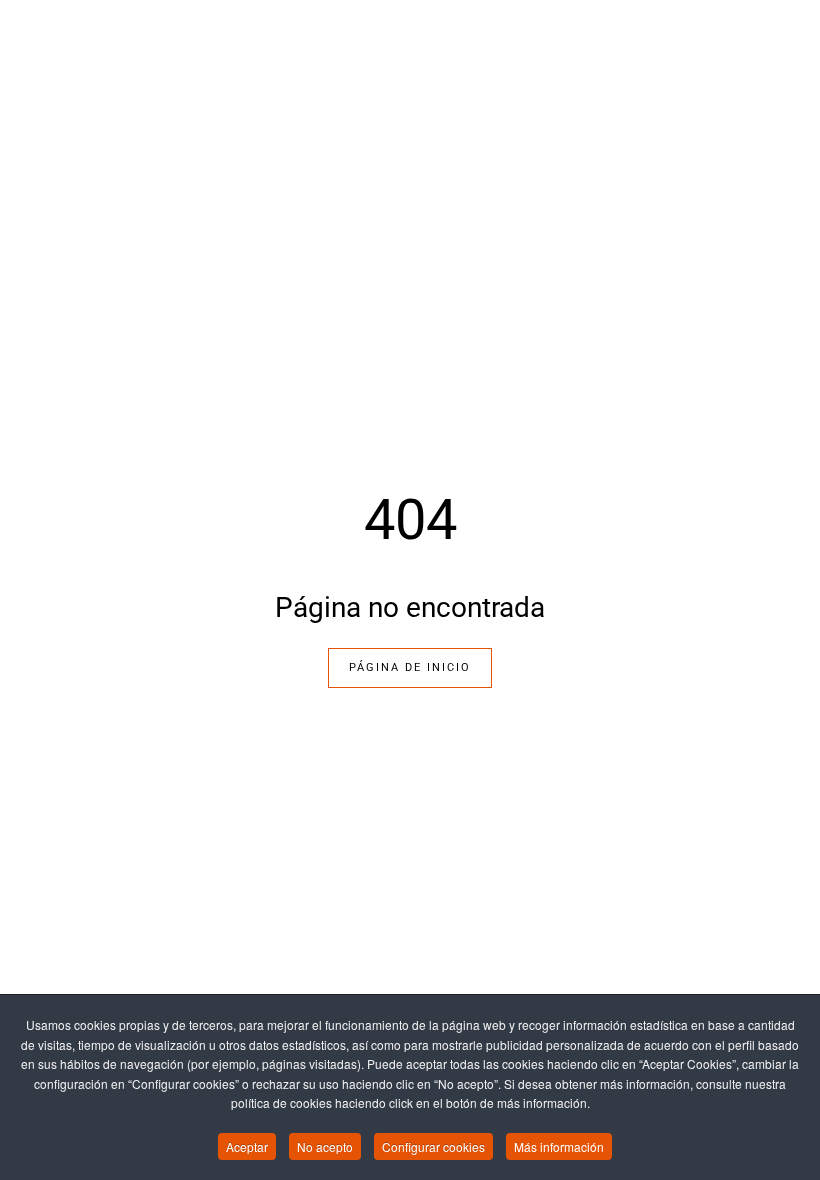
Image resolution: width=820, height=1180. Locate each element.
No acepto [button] (325, 1146)
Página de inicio (410, 667)
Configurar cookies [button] (433, 1146)
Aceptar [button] (247, 1146)
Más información (559, 1146)
